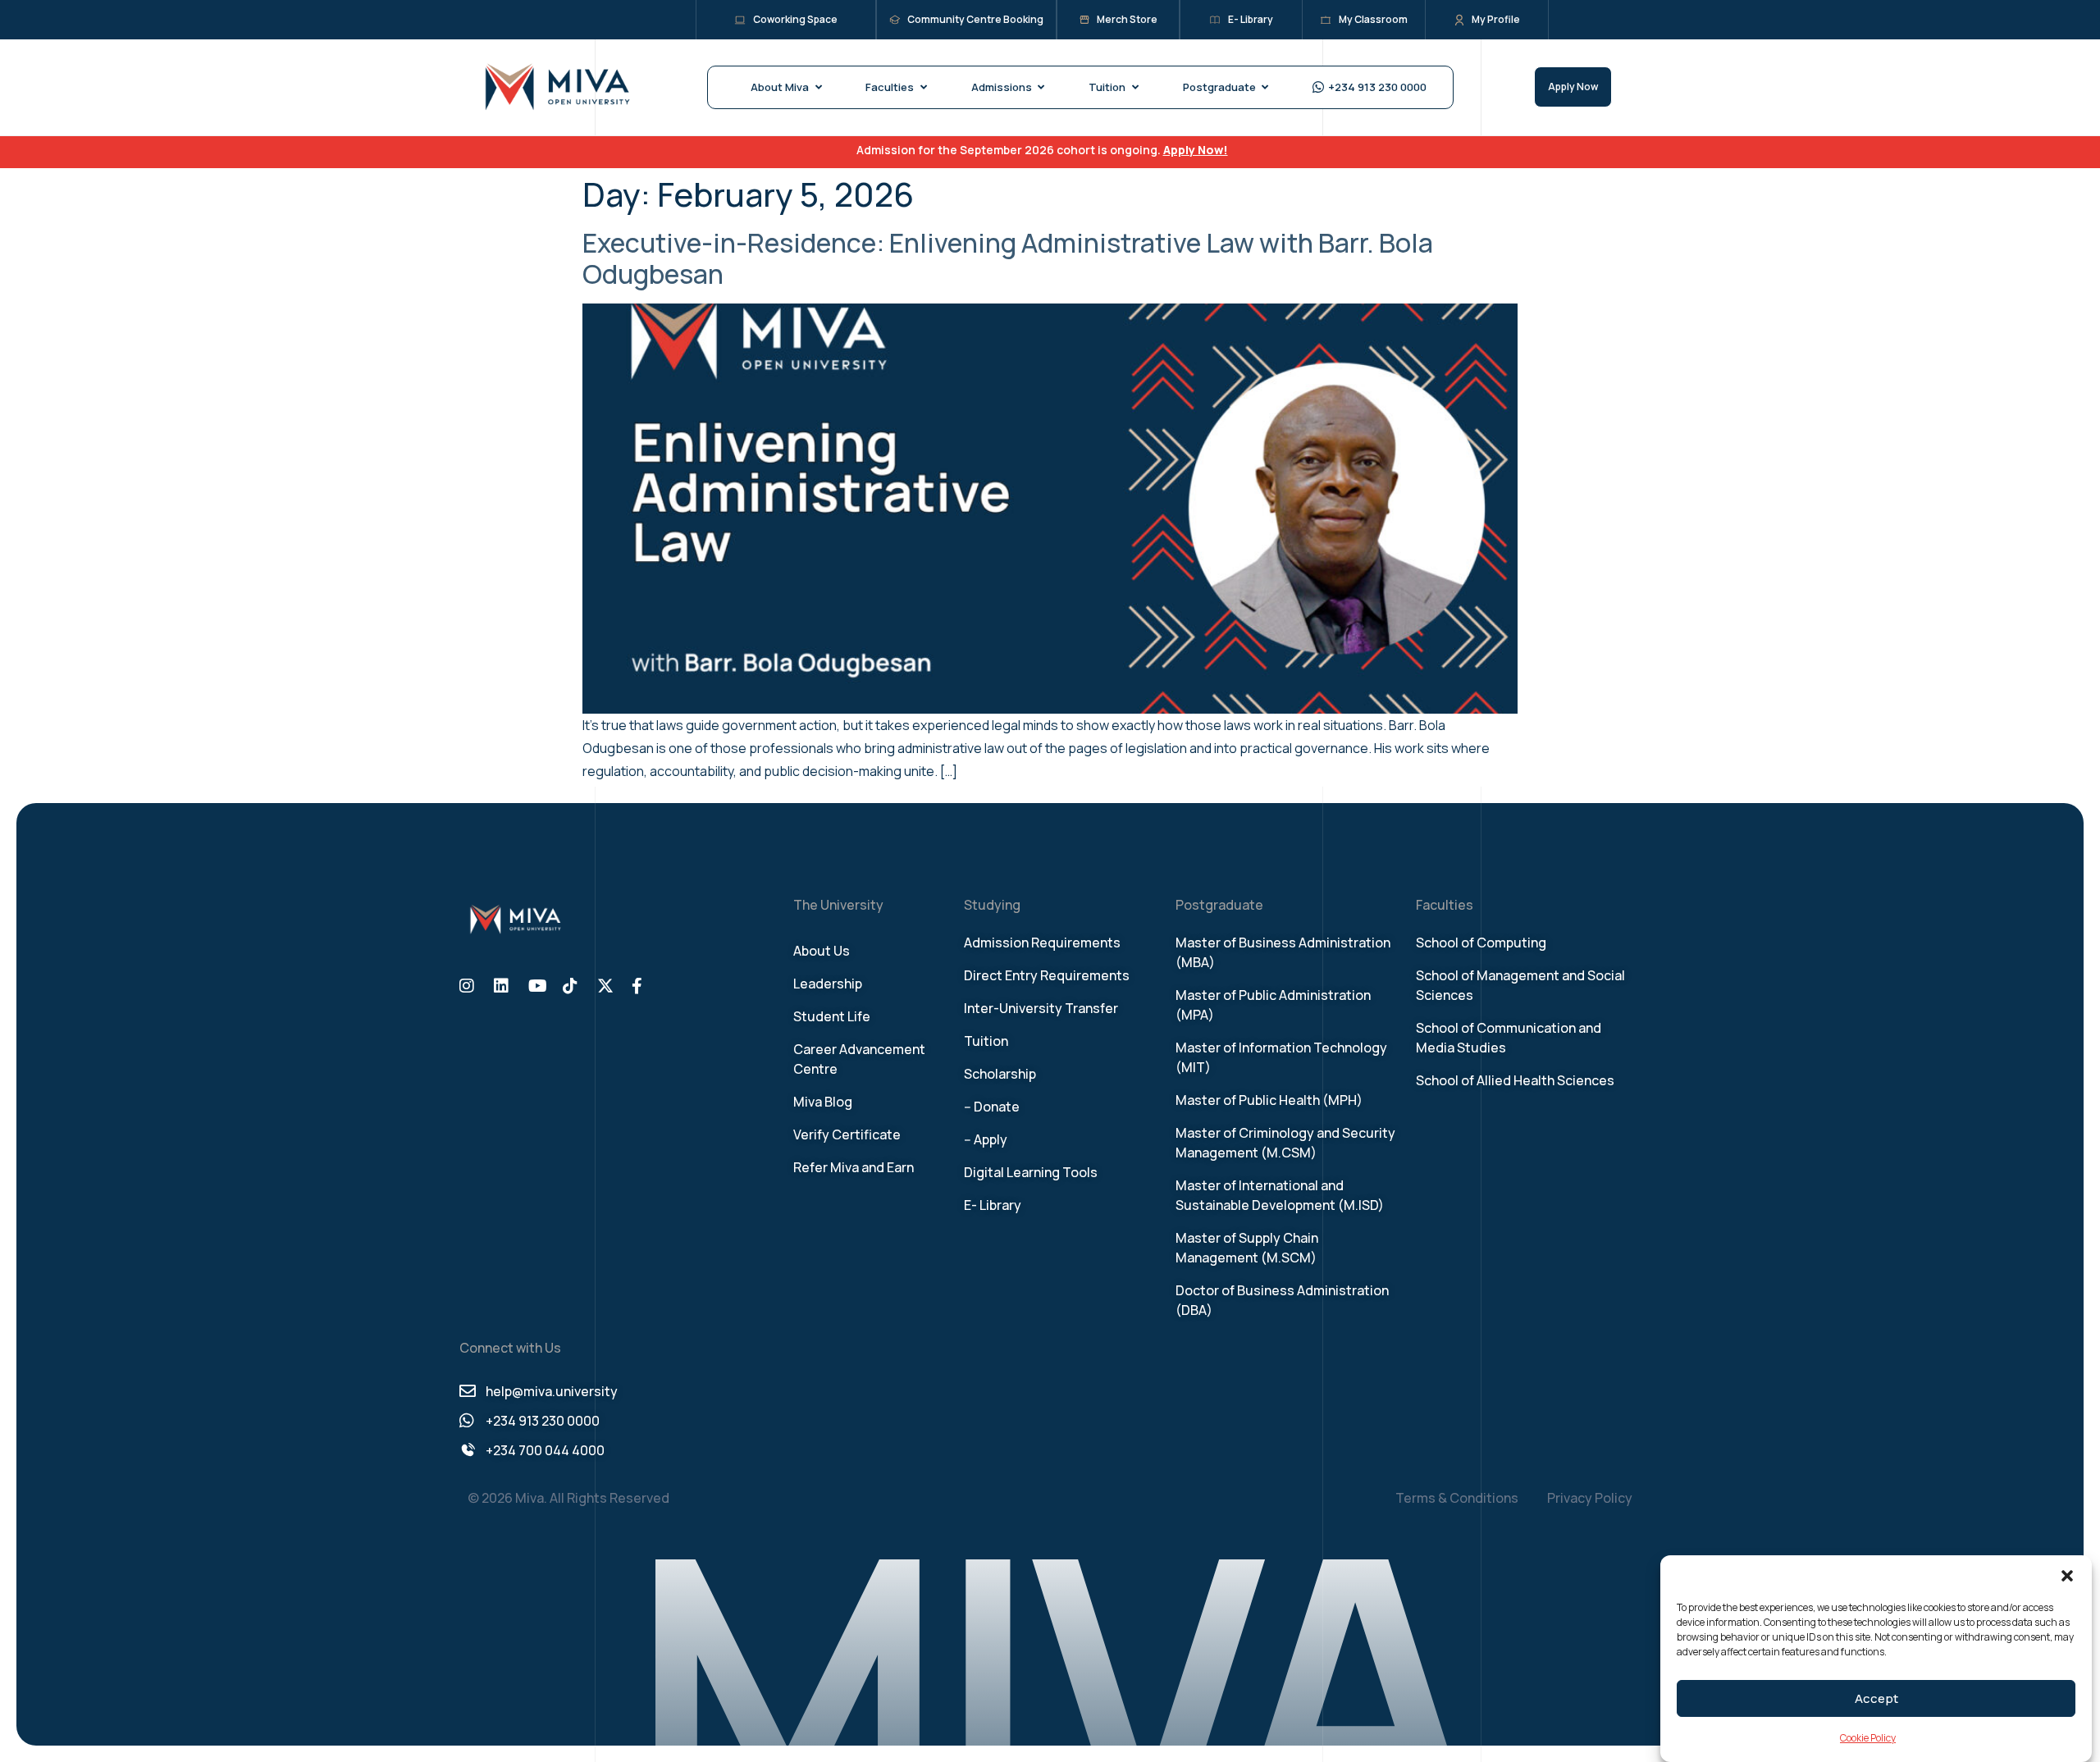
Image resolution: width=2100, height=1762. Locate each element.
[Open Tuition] (1135, 88)
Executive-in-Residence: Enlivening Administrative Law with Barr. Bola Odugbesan (1008, 258)
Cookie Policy (1868, 1738)
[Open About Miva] (818, 88)
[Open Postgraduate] (1265, 88)
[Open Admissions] (1041, 88)
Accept (1876, 1698)
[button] (2067, 1576)
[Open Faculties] (923, 88)
